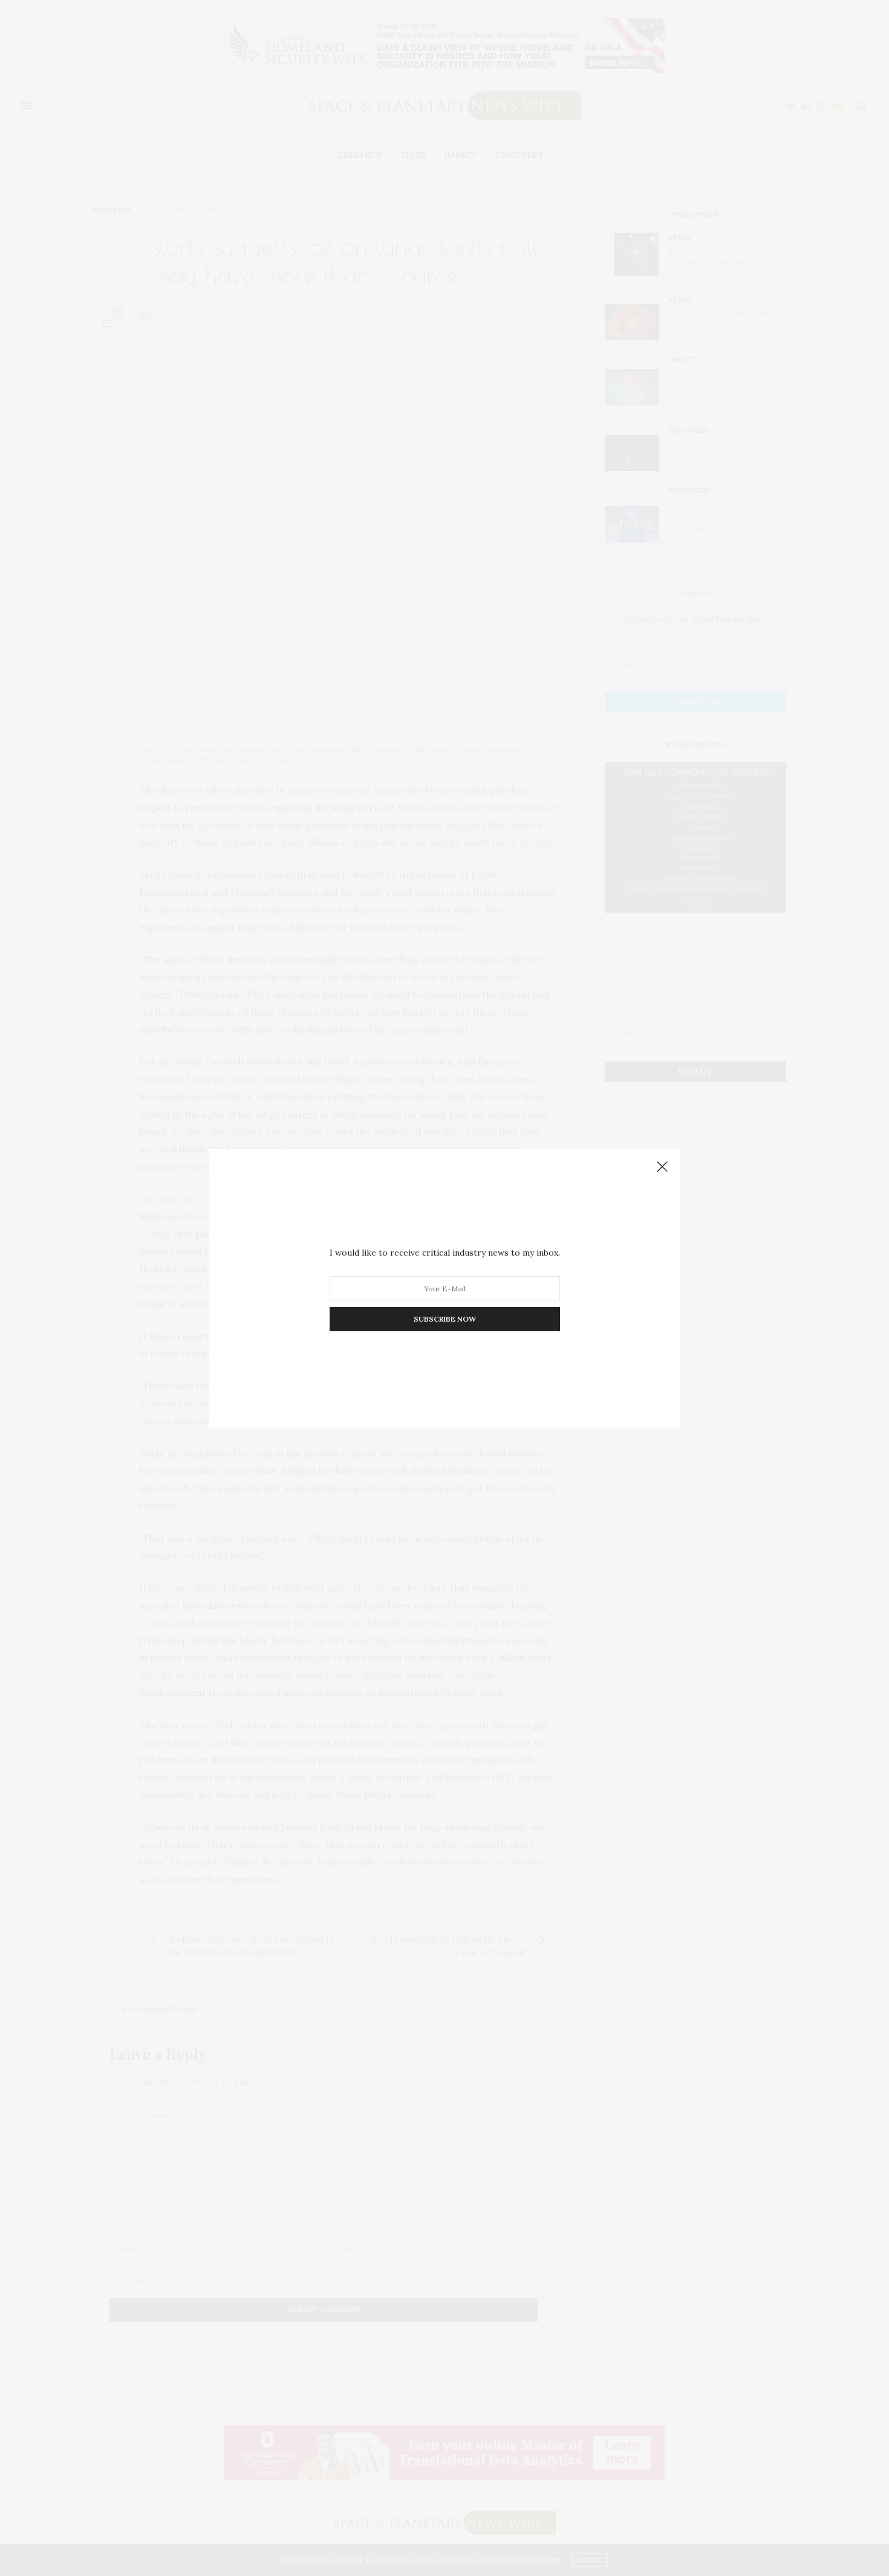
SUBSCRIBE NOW (445, 1319)
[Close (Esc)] (662, 1167)
